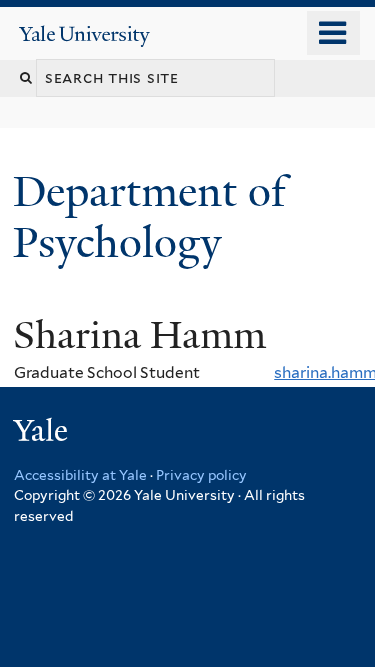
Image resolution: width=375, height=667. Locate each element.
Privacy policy (201, 475)
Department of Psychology (149, 216)
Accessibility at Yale (80, 475)
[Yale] (43, 433)
